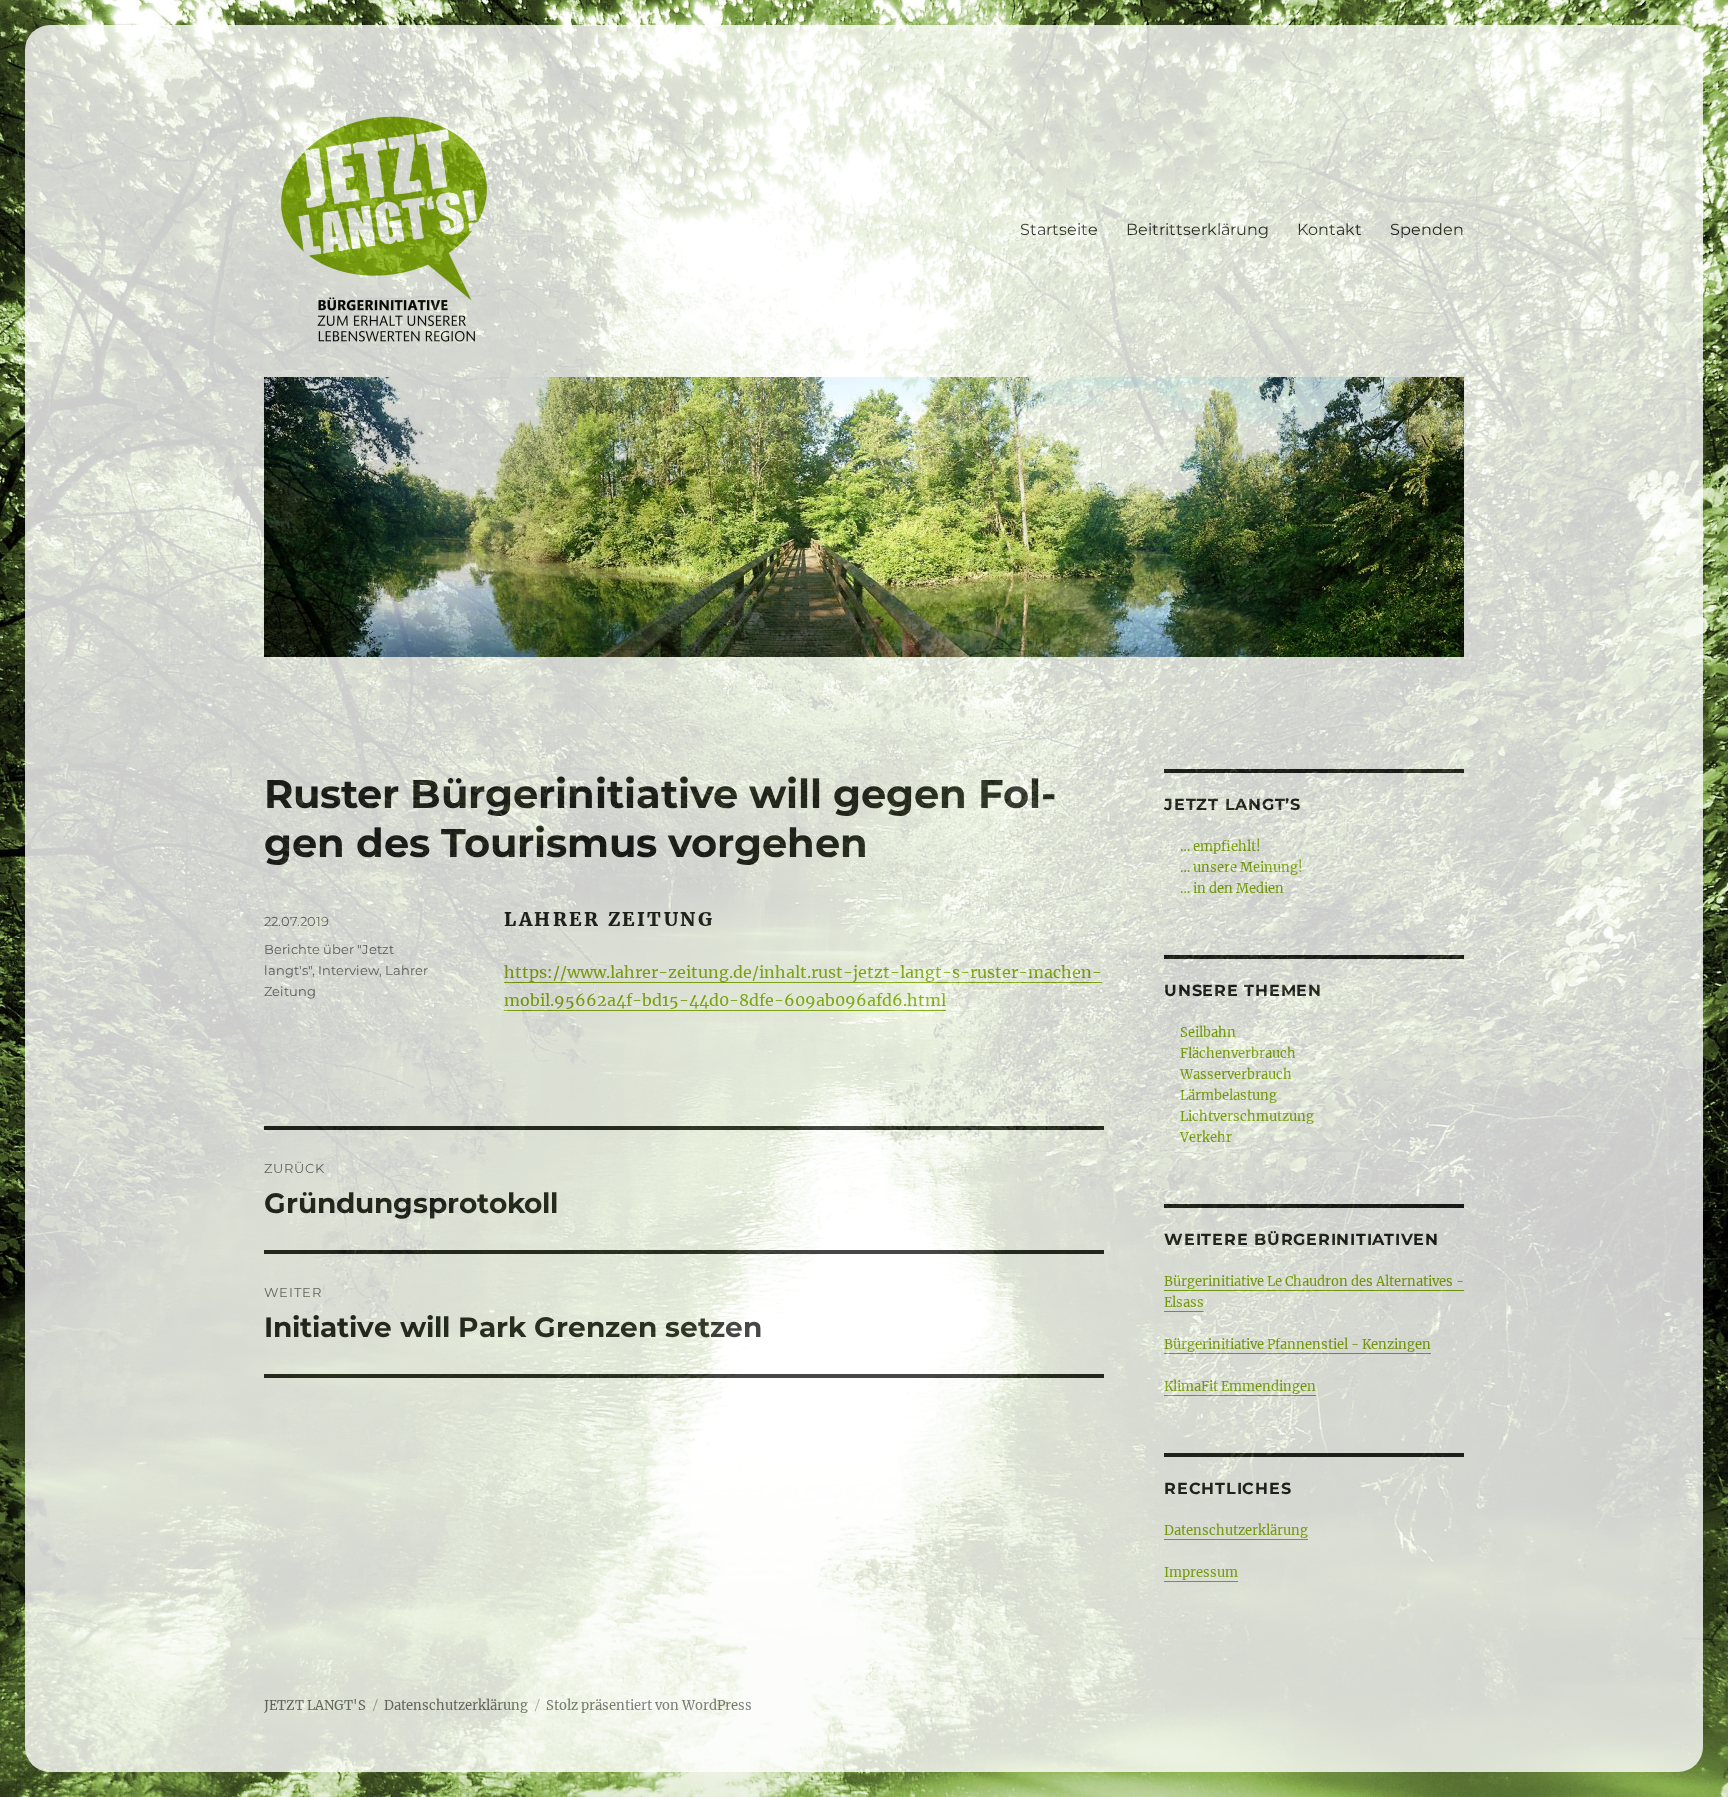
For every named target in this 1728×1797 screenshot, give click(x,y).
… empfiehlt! (1220, 846)
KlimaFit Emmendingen (1240, 1386)
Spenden (1427, 229)
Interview (348, 970)
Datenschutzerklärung (1236, 1530)
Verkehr (1206, 1137)
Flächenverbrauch (1238, 1053)
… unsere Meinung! (1241, 867)
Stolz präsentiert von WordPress (649, 1705)
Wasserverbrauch (1236, 1074)
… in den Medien (1232, 888)
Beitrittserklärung (1197, 229)
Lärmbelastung (1228, 1095)
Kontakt (1329, 229)
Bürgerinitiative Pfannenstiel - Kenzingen (1297, 1344)
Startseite (1059, 229)
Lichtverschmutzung (1247, 1116)
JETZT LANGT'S (315, 1705)
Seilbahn (1208, 1032)
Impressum (1201, 1572)
